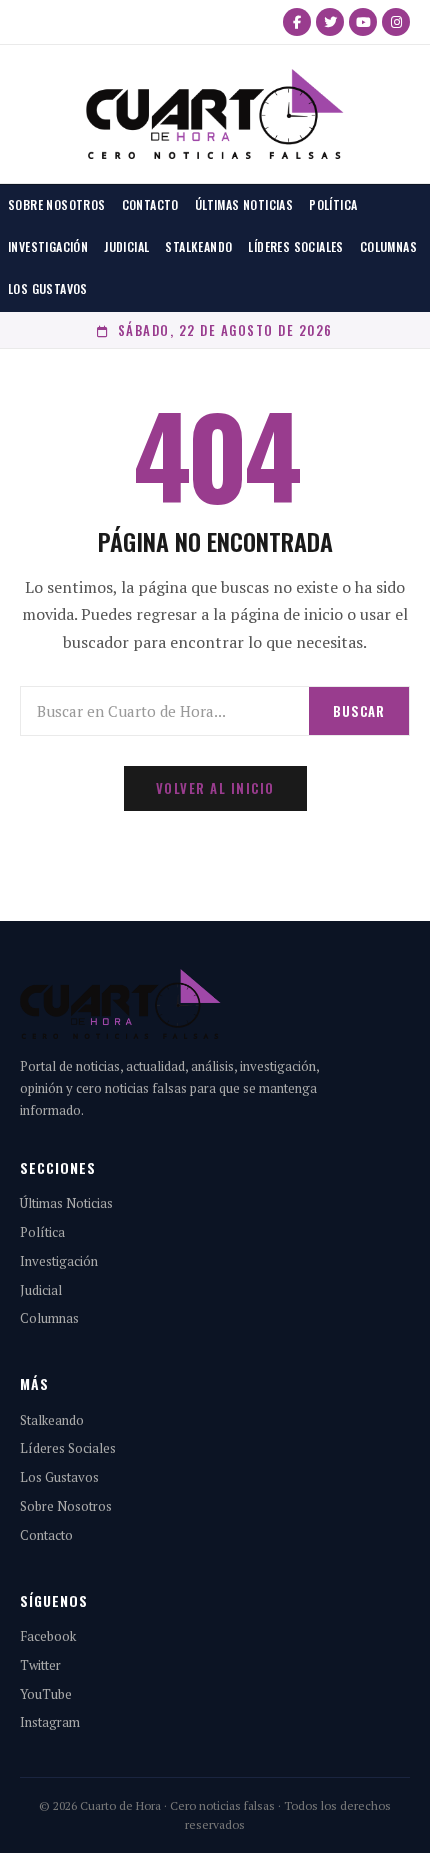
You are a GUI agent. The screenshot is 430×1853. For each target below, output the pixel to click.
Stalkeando (198, 246)
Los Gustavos (48, 288)
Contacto (150, 204)
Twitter (40, 1665)
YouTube (46, 1694)
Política (333, 204)
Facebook (48, 1636)
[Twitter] (330, 22)
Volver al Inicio (215, 788)
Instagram (50, 1722)
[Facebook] (297, 22)
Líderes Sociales (295, 246)
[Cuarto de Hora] (215, 114)
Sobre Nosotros (57, 204)
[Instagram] (396, 22)
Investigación (48, 246)
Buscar (359, 711)
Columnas (388, 246)
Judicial (126, 246)
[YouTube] (363, 22)
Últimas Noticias (244, 204)
